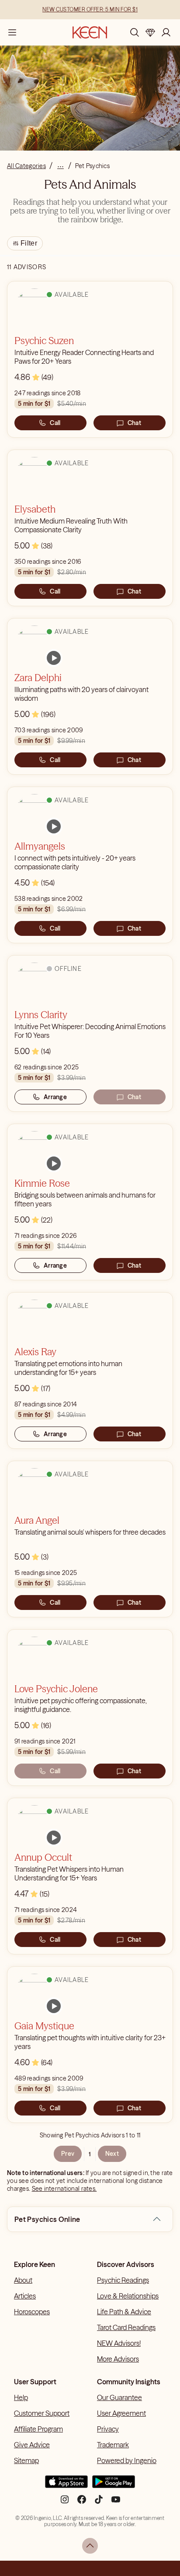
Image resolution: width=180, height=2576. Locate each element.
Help (21, 2397)
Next (112, 2154)
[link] (54, 658)
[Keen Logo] (90, 32)
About (23, 2280)
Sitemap (26, 2460)
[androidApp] (114, 2485)
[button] (157, 2219)
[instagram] (65, 2503)
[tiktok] (99, 2503)
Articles (25, 2296)
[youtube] (116, 2503)
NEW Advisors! (119, 2343)
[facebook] (82, 2503)
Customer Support (42, 2413)
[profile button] (166, 32)
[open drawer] (12, 32)
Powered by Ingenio (127, 2460)
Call (55, 423)
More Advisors (118, 2359)
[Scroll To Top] (90, 2546)
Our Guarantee (119, 2397)
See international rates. (64, 2189)
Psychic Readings (123, 2280)
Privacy (108, 2429)
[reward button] (150, 32)
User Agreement (121, 2413)
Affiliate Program (38, 2429)
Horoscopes (32, 2312)
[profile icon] (166, 32)
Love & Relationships (128, 2296)
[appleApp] (66, 2485)
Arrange (55, 1097)
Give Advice (32, 2445)
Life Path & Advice (124, 2312)
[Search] (135, 32)
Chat (134, 423)
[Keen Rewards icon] (150, 32)
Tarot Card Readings (126, 2327)
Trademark (113, 2445)
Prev (68, 2154)
